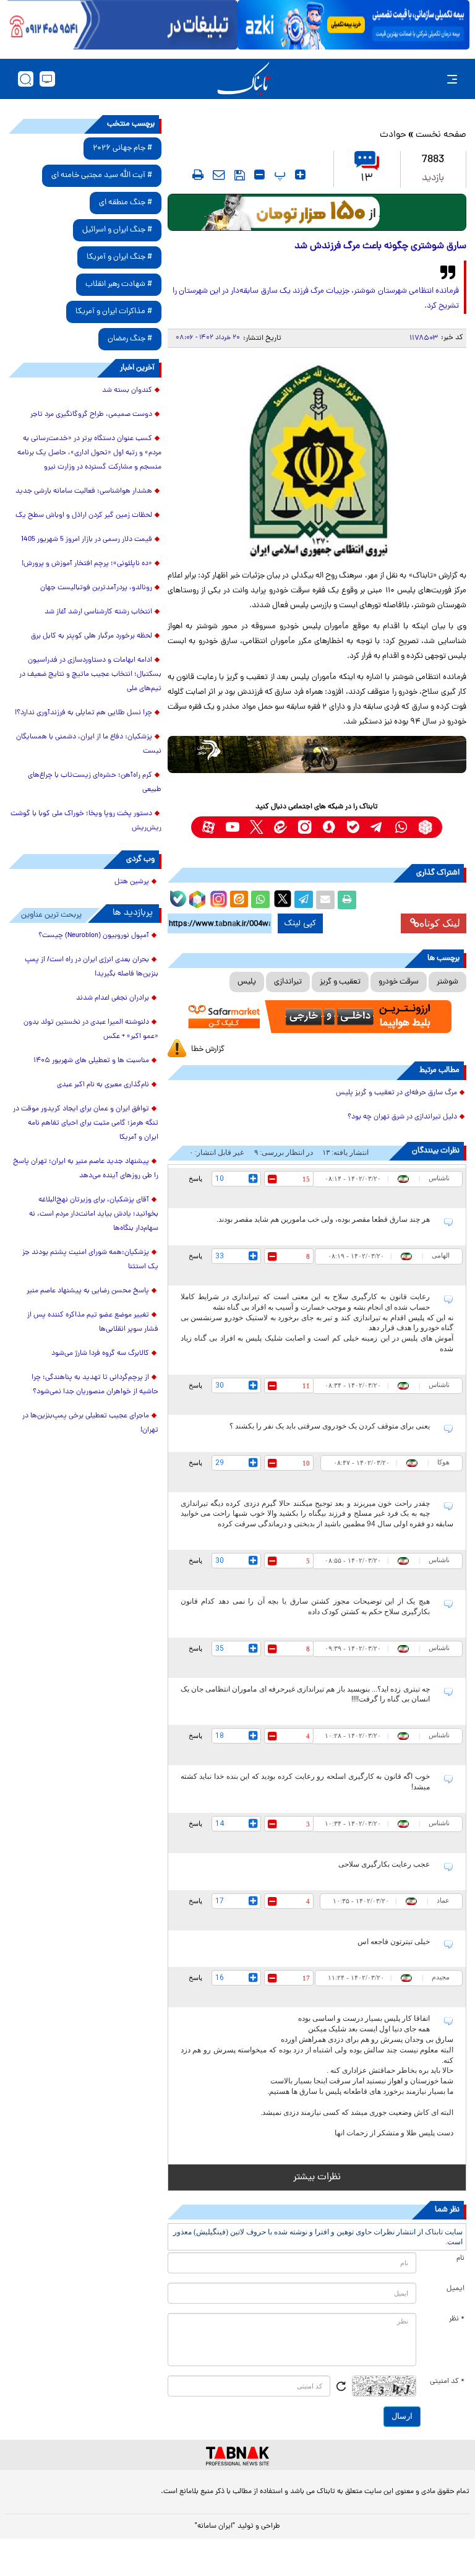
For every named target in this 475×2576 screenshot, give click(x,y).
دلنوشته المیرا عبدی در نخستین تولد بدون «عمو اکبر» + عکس (91, 1030)
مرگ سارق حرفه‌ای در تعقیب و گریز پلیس (396, 1093)
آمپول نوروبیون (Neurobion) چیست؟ (94, 936)
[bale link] (353, 827)
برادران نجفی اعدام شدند (113, 998)
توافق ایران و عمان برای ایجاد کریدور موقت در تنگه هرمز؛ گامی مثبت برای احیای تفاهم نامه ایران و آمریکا (86, 1123)
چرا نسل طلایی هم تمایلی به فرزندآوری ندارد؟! (83, 713)
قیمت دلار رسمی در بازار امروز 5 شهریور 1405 (87, 540)
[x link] (256, 827)
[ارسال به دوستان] (325, 900)
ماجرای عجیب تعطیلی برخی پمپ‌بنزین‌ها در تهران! (90, 1423)
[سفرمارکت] (317, 1017)
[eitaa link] (280, 827)
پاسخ (195, 1178)
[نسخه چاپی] (347, 900)
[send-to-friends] (219, 175)
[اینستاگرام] (217, 897)
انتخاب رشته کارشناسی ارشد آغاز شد (98, 612)
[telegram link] (377, 827)
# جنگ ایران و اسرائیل (117, 230)
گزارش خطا (208, 1049)
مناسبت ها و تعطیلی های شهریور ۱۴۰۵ (91, 1061)
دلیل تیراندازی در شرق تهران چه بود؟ (402, 1117)
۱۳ (367, 179)
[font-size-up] (300, 175)
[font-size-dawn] (259, 175)
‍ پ (278, 175)
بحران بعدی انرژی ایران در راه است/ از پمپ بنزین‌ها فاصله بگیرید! (92, 967)
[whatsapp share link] (260, 900)
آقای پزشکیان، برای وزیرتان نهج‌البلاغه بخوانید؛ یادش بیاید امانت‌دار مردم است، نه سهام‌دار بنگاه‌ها (94, 1214)
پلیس (247, 982)
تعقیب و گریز (340, 982)
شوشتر (447, 982)
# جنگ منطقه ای (126, 203)
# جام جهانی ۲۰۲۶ (122, 148)
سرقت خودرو (399, 982)
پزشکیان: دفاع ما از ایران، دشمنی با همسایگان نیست (89, 744)
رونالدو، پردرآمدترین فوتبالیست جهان (96, 588)
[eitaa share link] (239, 900)
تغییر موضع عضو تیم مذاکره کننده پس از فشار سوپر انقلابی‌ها (93, 1322)
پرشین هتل (132, 882)
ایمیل (456, 2289)
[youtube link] (232, 827)
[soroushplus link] (329, 827)
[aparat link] (208, 827)
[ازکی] (353, 25)
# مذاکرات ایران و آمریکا (114, 312)
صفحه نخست (441, 135)
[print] (198, 175)
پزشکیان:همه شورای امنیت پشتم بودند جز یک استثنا (90, 1260)
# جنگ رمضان (130, 339)
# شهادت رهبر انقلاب (119, 284)
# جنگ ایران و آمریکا (119, 257)
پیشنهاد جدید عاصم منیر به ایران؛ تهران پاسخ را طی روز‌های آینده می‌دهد (86, 1169)
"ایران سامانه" (215, 2526)
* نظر (457, 2319)
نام (460, 2258)
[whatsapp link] (401, 827)
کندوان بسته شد (127, 391)
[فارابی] (317, 212)
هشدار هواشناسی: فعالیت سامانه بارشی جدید (84, 491)
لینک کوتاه (440, 923)
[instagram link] (305, 827)
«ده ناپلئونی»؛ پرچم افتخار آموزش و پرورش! (87, 564)
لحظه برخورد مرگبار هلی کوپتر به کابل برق (92, 636)
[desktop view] (47, 79)
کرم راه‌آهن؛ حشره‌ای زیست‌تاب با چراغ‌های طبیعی (95, 783)
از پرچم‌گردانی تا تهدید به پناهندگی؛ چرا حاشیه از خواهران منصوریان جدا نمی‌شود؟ (95, 1385)
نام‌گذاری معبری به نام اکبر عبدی (103, 1085)
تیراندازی (288, 982)
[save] (240, 175)
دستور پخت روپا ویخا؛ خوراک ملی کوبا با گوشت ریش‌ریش (86, 821)
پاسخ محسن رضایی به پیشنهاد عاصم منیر (88, 1291)
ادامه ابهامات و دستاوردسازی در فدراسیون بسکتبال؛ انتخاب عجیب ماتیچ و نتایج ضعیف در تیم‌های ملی (90, 675)
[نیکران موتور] (317, 754)
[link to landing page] (244, 79)
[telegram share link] (304, 900)
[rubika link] (425, 827)
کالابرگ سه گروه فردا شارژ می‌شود (100, 1354)
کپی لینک (300, 923)
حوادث (393, 135)
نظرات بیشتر (317, 2177)
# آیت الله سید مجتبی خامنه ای (102, 175)
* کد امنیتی (447, 2382)
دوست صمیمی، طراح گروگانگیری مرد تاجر (91, 415)
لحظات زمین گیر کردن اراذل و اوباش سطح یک (84, 516)
